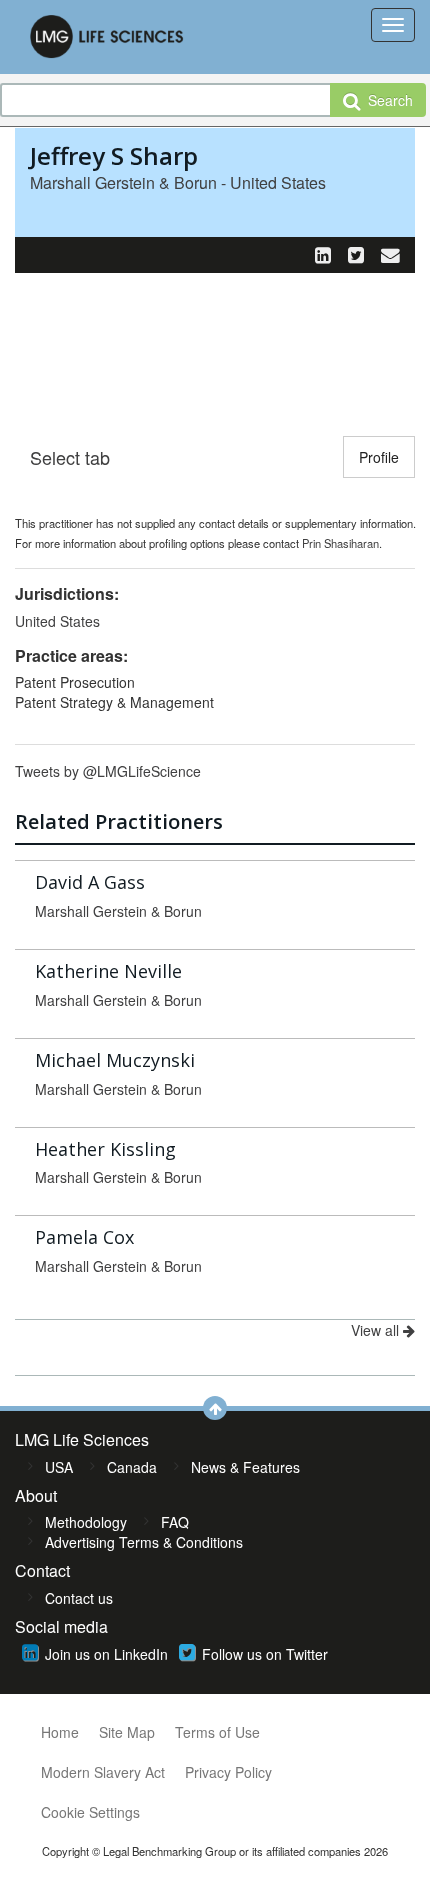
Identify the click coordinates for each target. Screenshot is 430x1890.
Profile (379, 457)
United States (57, 621)
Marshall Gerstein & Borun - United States (178, 182)
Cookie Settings (90, 1812)
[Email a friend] (390, 254)
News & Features (245, 1467)
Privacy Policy (228, 1772)
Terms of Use (217, 1732)
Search (386, 100)
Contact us (79, 1598)
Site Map (127, 1732)
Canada (132, 1467)
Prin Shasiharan (340, 543)
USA (59, 1467)
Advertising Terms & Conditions (144, 1542)
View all (377, 1330)
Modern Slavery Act (103, 1772)
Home (60, 1732)
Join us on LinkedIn (106, 1654)
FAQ (175, 1522)
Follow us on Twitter (265, 1654)
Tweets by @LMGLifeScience (108, 771)
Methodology (86, 1522)
